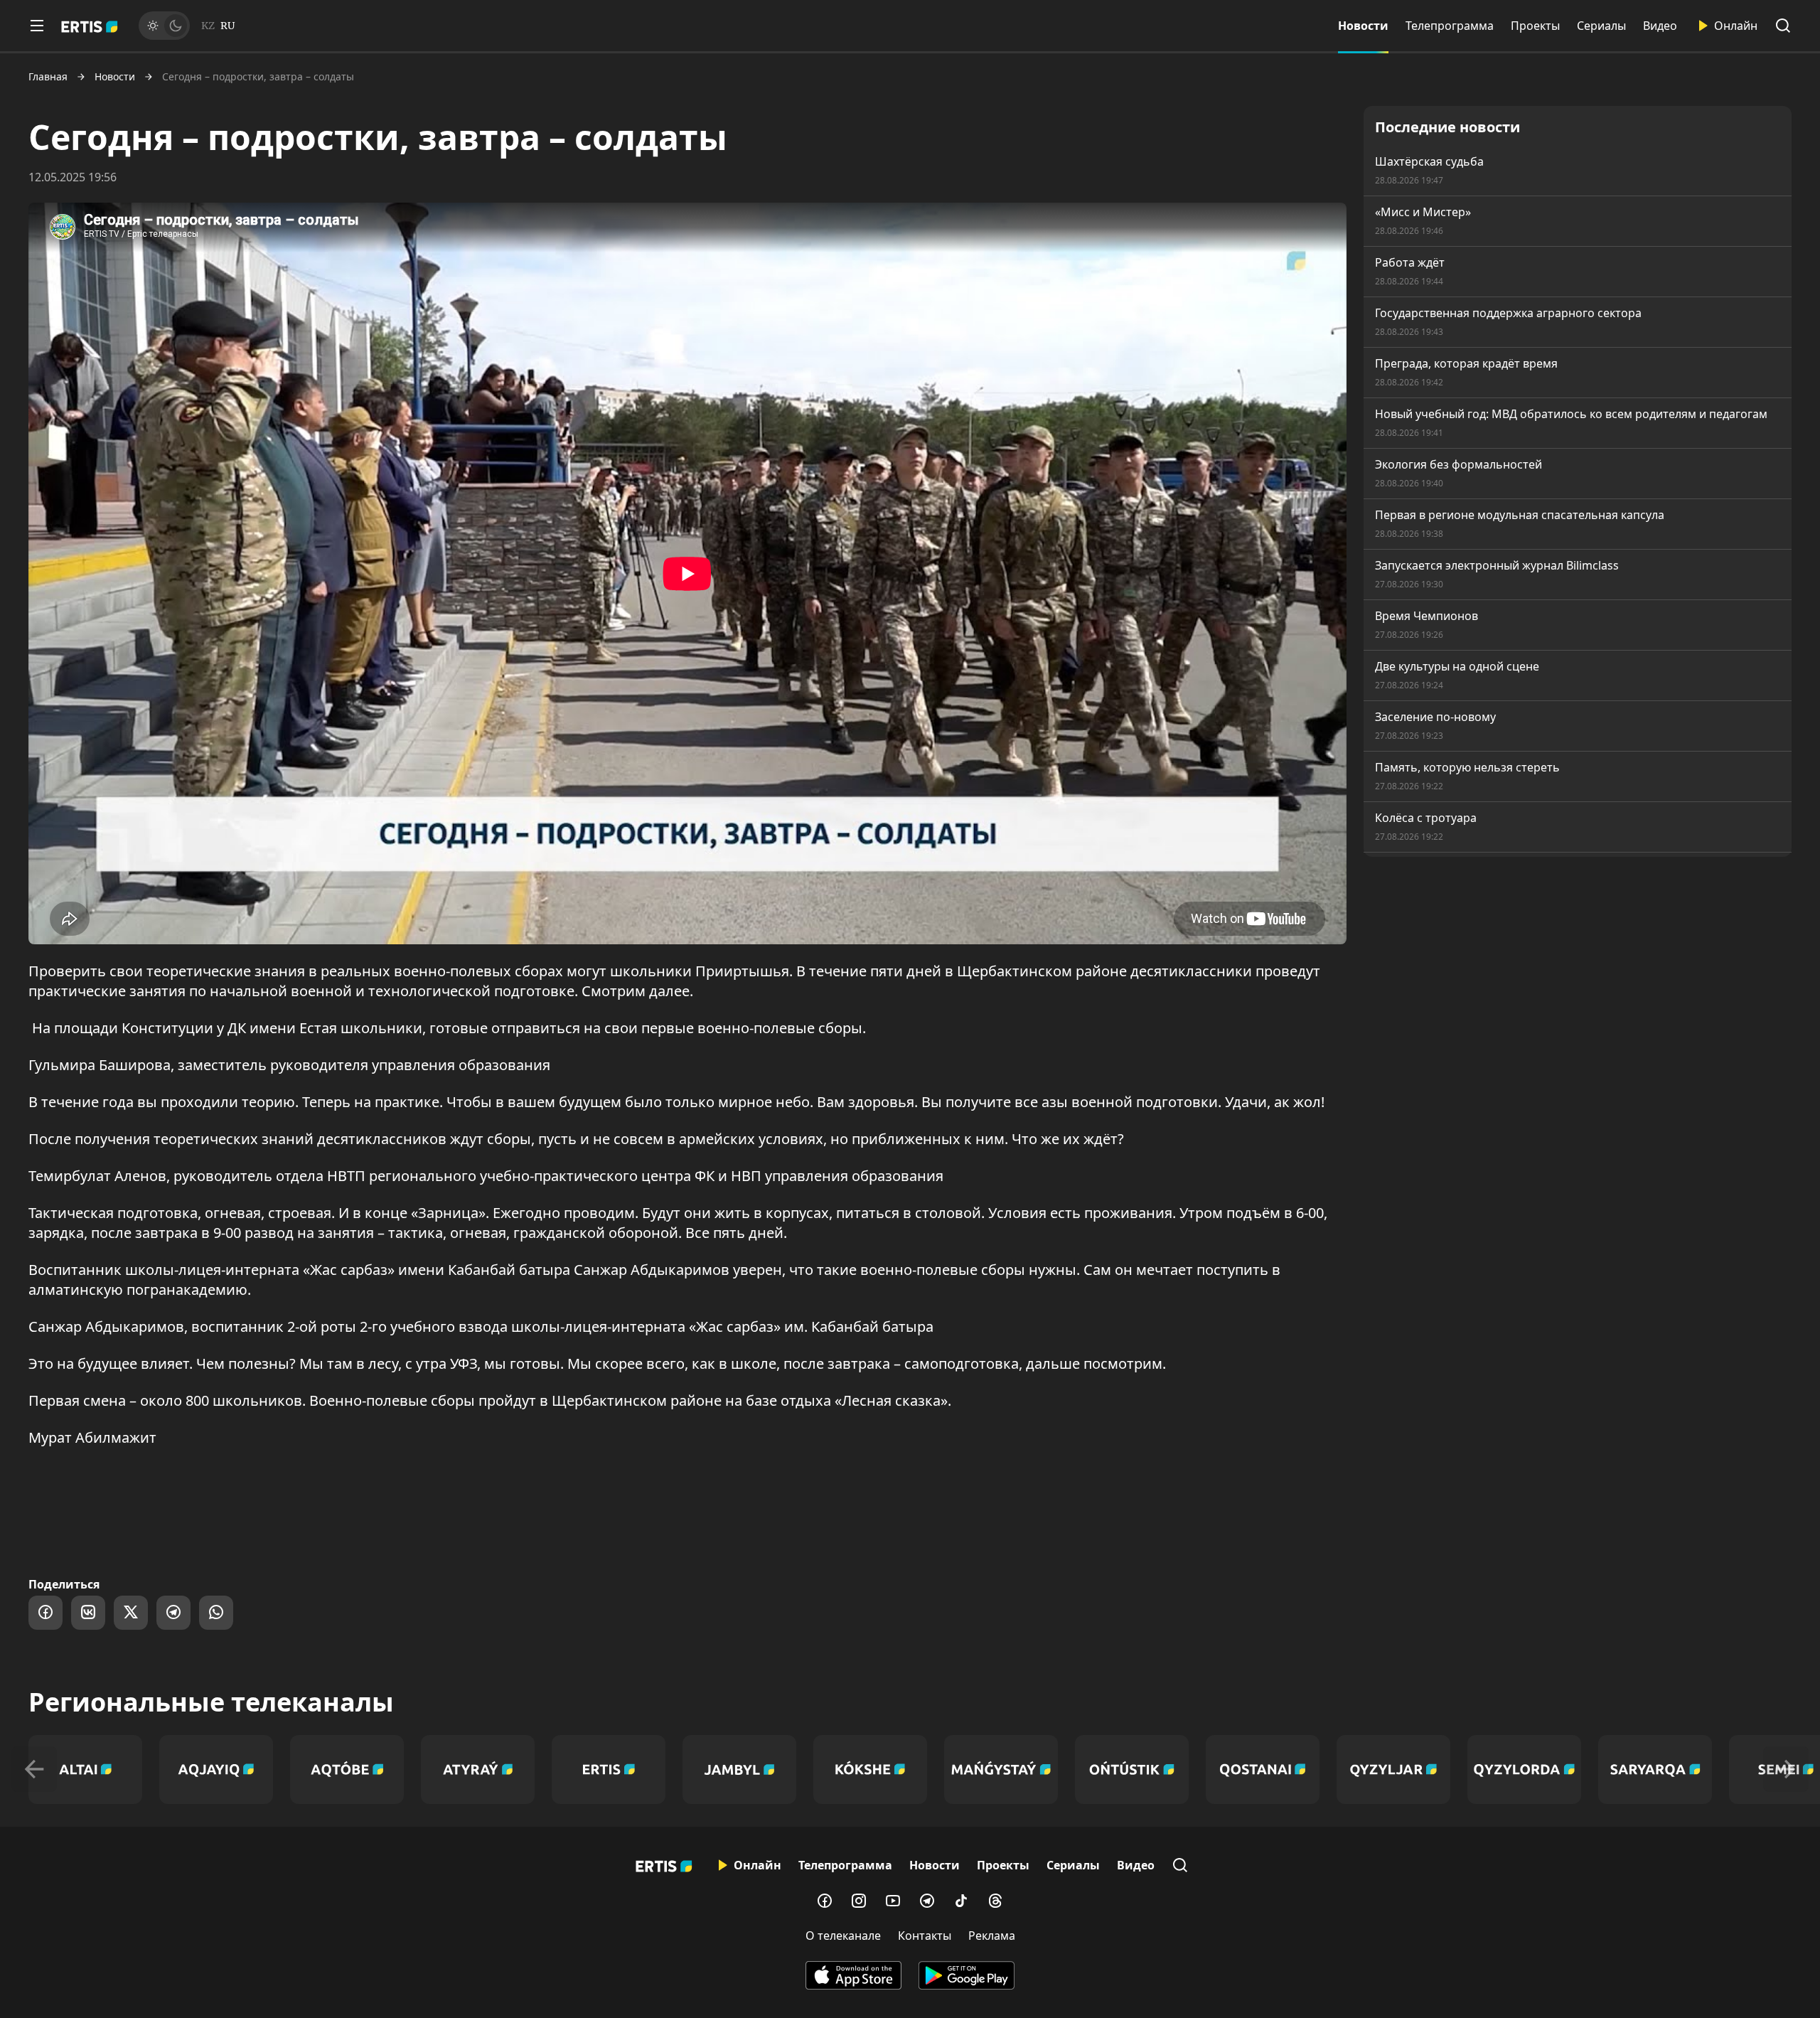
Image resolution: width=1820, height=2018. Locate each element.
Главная (48, 77)
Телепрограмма (1450, 26)
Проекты (1535, 26)
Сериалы (1601, 26)
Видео (1660, 26)
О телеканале (843, 1936)
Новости (1363, 26)
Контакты (925, 1936)
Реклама (992, 1936)
